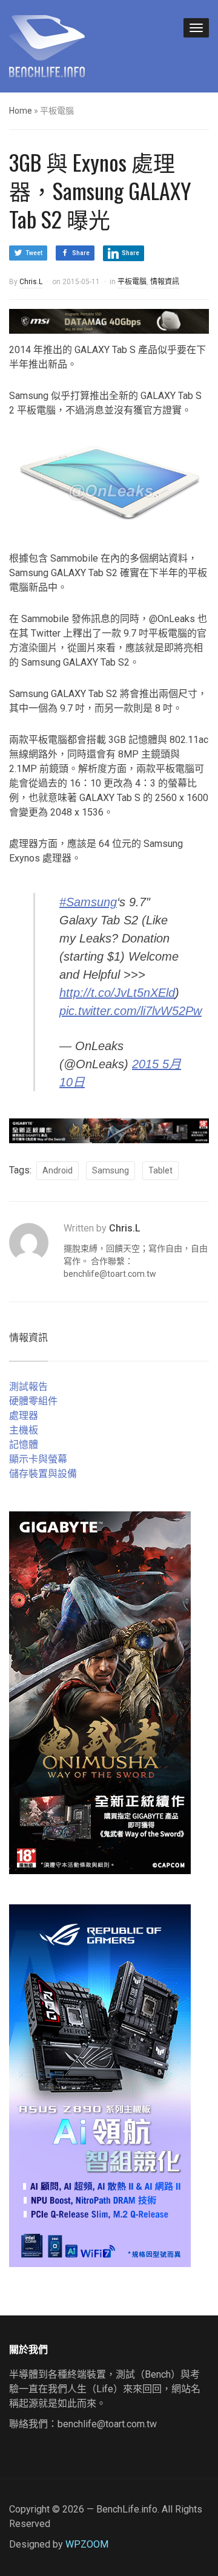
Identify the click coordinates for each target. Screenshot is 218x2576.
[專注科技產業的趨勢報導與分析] (47, 45)
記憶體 (24, 1445)
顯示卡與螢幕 (38, 1459)
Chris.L (31, 282)
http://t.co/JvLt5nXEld (117, 993)
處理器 (24, 1416)
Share (81, 253)
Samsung (111, 1170)
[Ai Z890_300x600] (100, 2085)
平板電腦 (132, 282)
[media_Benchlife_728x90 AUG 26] (109, 1130)
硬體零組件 (33, 1401)
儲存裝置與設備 (43, 1474)
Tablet (160, 1170)
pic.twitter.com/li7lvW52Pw (130, 1011)
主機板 (24, 1430)
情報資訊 (165, 282)
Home (21, 111)
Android (58, 1170)
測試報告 (28, 1387)
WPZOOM (87, 2544)
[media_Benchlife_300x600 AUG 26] (100, 1692)
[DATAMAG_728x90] (109, 321)
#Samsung (88, 902)
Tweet (34, 253)
